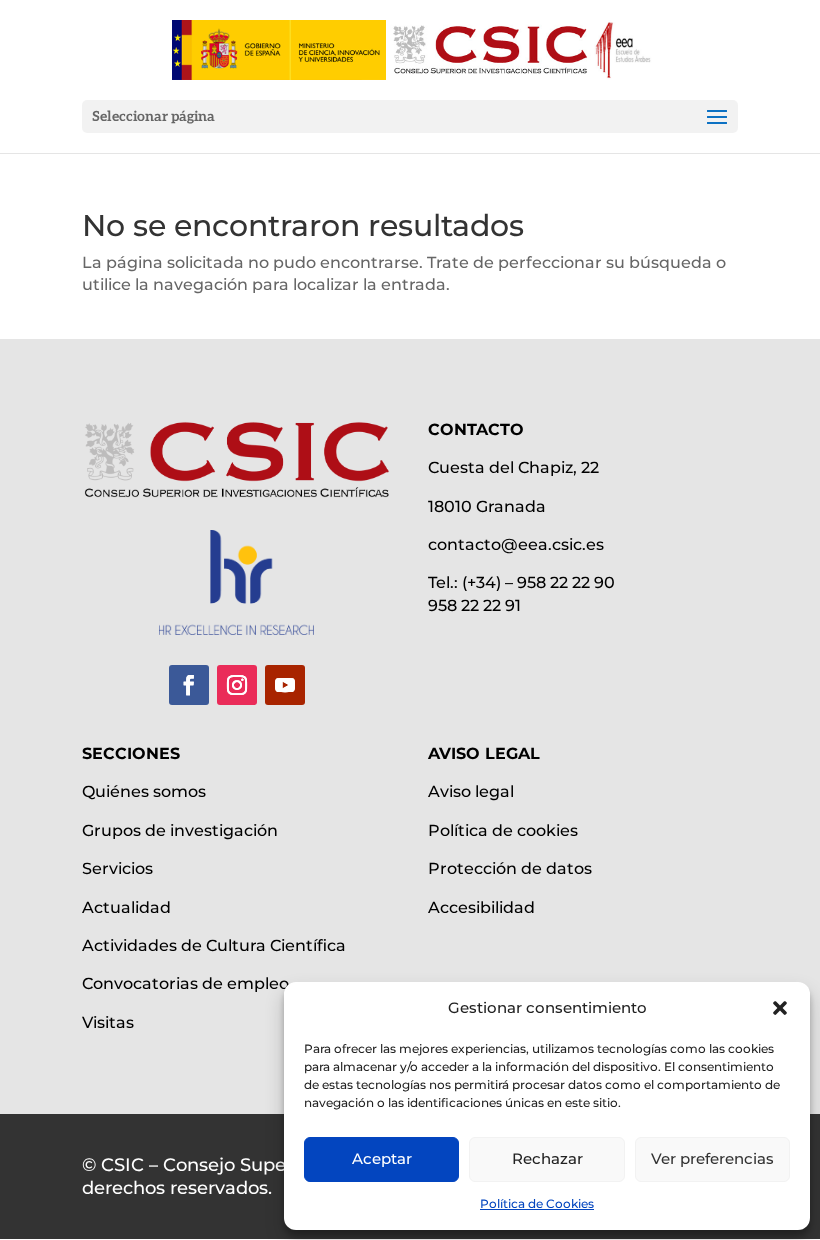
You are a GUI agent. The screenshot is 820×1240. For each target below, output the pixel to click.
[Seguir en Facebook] (189, 685)
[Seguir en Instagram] (237, 685)
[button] (780, 1008)
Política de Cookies (537, 1203)
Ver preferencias (712, 1158)
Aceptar (382, 1158)
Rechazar (547, 1158)
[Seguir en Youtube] (285, 685)
